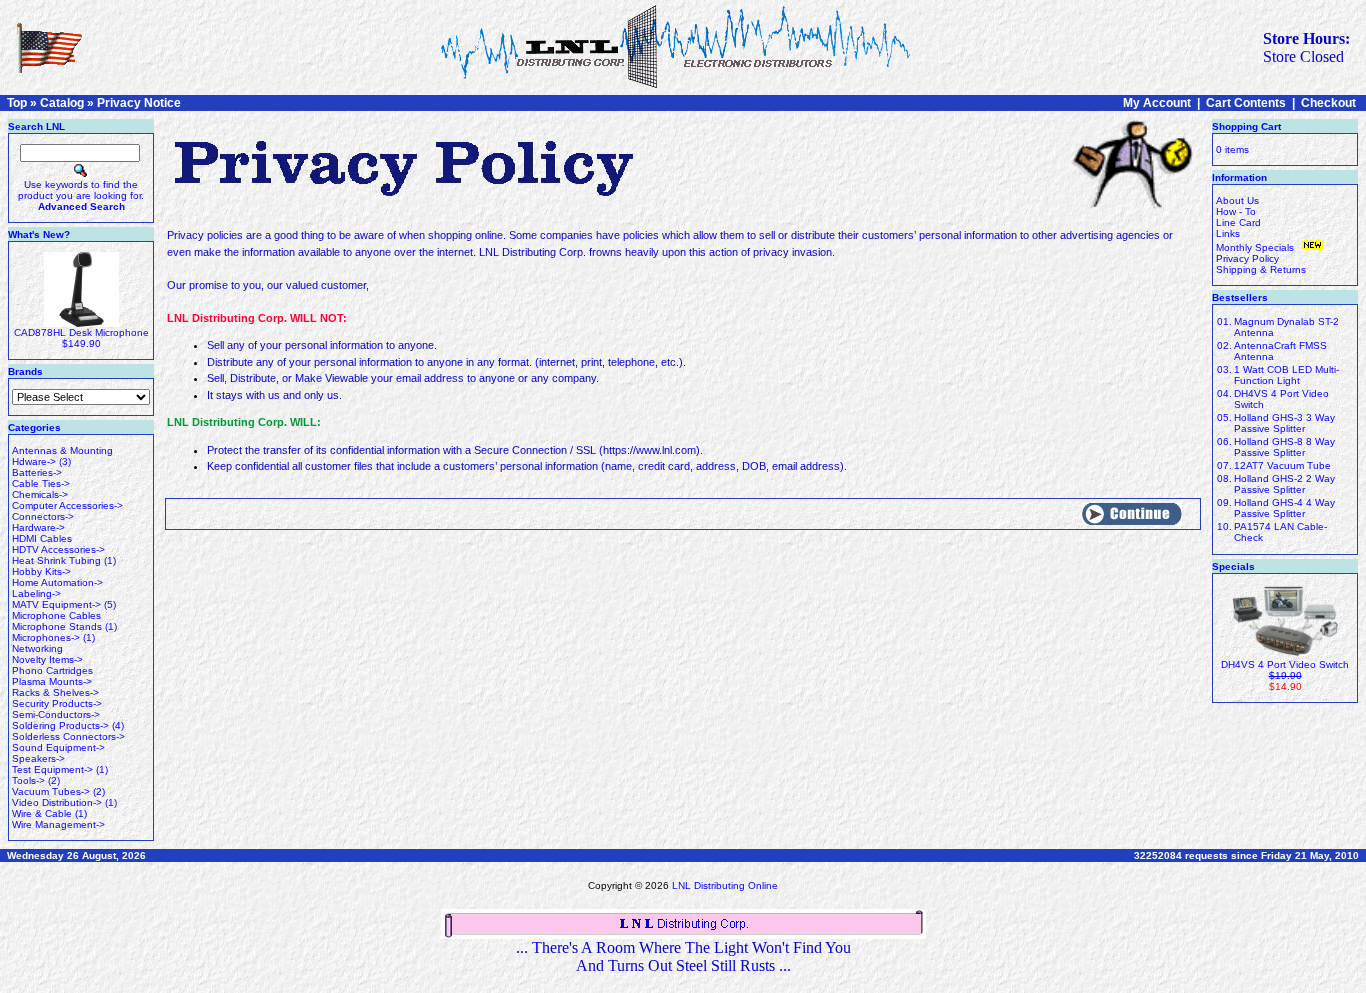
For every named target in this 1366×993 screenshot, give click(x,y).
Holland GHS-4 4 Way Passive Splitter (1284, 508)
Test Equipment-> (52, 769)
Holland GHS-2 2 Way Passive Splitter (1284, 484)
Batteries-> (37, 472)
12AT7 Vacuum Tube (1282, 465)
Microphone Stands (57, 626)
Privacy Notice (139, 103)
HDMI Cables (42, 538)
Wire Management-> (58, 824)
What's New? (39, 234)
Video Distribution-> (57, 802)
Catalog (62, 103)
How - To (1236, 211)
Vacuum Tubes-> (51, 791)
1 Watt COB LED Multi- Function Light (1286, 375)
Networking (37, 648)
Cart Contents (1246, 103)
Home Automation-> (57, 582)
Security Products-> (57, 703)
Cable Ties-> (41, 483)
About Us (1237, 200)
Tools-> (28, 780)
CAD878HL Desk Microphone (81, 332)
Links (1228, 233)
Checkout (1328, 103)
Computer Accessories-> (67, 505)
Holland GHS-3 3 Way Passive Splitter (1284, 423)
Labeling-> (36, 593)
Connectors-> (43, 516)
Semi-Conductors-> (56, 714)
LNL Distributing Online (725, 885)
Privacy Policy (1247, 258)
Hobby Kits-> (41, 571)
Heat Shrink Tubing (56, 560)
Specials (1233, 566)
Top (17, 103)
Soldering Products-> (60, 725)
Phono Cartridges (52, 670)
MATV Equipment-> (56, 604)
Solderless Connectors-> (68, 736)
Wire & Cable (42, 813)
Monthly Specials (1256, 247)
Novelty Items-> (47, 659)
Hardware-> (38, 527)
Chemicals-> (40, 494)
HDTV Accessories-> (58, 549)
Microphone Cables (56, 615)
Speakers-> (38, 758)
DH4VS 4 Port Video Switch (1285, 664)
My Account (1157, 103)
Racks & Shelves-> (55, 692)
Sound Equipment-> (58, 747)
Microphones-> (46, 637)
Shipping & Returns (1261, 269)
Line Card (1238, 222)
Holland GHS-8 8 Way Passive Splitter (1284, 447)
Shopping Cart (1246, 126)
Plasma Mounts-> (52, 681)
